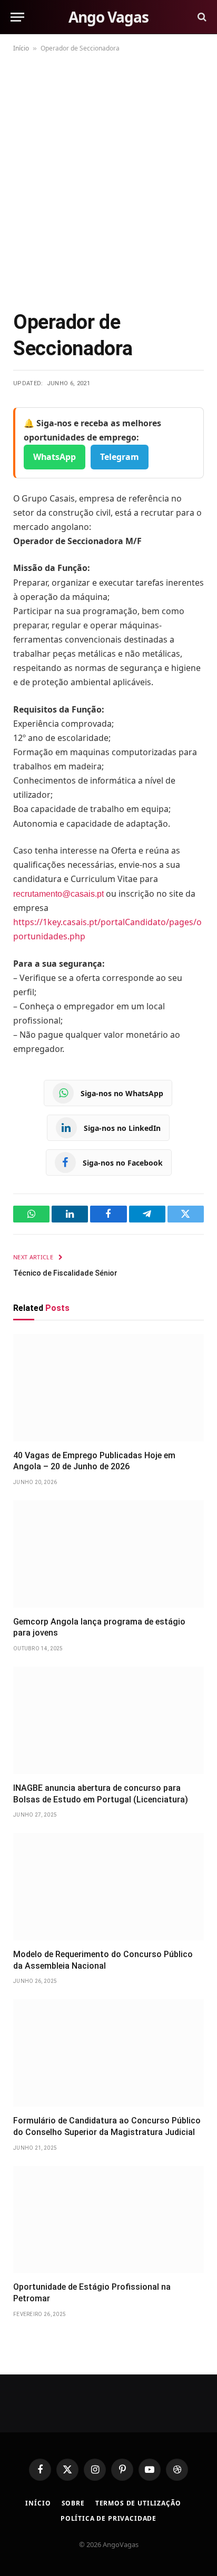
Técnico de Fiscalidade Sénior (65, 1273)
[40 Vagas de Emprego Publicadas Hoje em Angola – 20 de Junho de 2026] (108, 1388)
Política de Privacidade (108, 2518)
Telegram (120, 457)
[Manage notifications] (192, 2553)
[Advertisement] (108, 179)
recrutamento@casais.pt (60, 894)
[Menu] (17, 17)
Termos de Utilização (138, 2503)
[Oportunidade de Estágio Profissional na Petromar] (108, 2220)
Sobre (73, 2503)
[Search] (201, 17)
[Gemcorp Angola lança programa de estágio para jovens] (108, 1554)
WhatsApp (55, 457)
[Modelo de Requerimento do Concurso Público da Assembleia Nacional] (108, 1887)
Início (21, 48)
